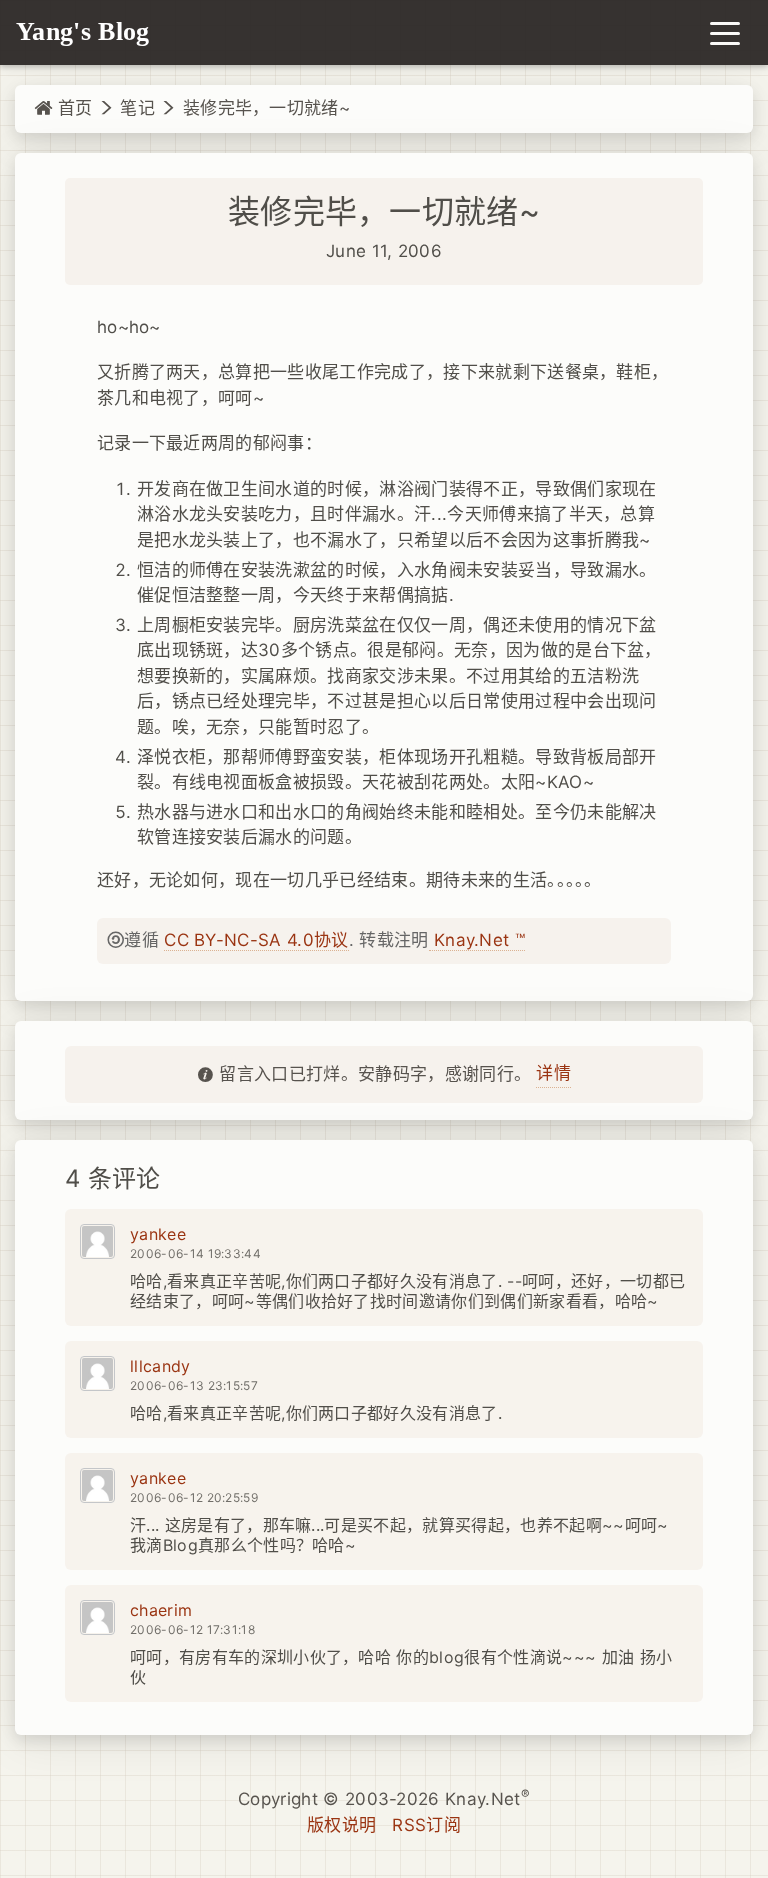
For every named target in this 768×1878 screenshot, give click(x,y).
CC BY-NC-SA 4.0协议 (256, 940)
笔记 (137, 108)
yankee (158, 1234)
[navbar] (725, 32)
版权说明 (341, 1825)
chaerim (161, 1610)
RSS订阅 (426, 1825)
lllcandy (160, 1366)
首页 (72, 108)
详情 (553, 1073)
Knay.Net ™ (477, 940)
